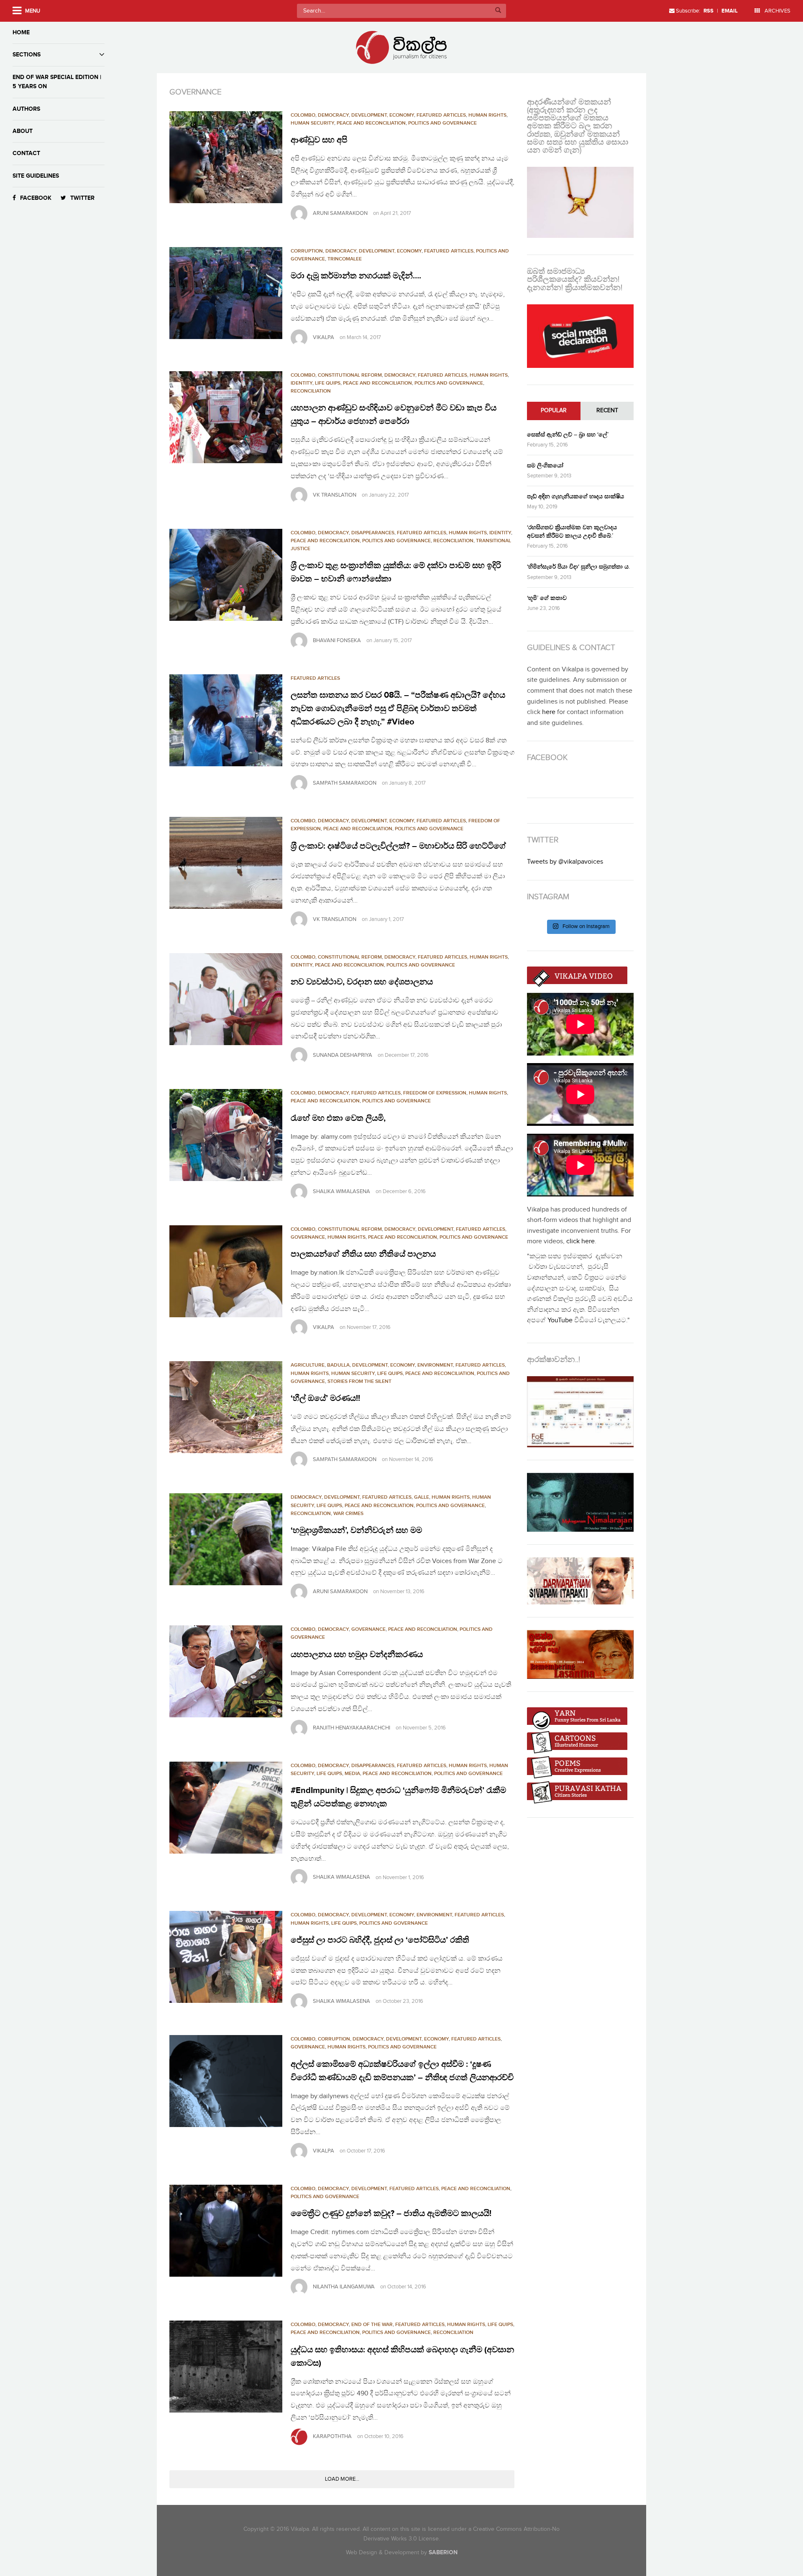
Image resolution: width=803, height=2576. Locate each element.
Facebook (36, 198)
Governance (308, 1237)
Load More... (342, 2479)
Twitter (82, 198)
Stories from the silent (359, 1381)
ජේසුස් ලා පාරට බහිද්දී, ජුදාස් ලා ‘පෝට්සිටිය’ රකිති (380, 1940)
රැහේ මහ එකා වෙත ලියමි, (338, 1118)
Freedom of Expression (435, 1093)
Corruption (307, 251)
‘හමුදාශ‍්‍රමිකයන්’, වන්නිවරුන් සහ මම (356, 1530)
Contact (26, 153)
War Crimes (348, 1514)
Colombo (303, 115)
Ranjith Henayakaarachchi (352, 1728)
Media (352, 1774)
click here (581, 1241)
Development (436, 1229)
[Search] (498, 11)
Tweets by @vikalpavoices (565, 862)
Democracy (333, 115)
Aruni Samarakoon (340, 213)
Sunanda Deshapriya (343, 1055)
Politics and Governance (442, 123)
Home (21, 32)
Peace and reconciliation (371, 123)
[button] (226, 157)
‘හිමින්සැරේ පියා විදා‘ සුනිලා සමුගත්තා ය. (578, 567)
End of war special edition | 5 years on (57, 82)
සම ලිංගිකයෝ (545, 465)
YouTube (560, 1320)
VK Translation (335, 495)
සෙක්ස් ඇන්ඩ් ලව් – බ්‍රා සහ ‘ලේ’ (568, 435)
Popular (554, 411)
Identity (302, 383)
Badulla (338, 1365)
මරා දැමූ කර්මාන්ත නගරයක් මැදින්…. (356, 276)
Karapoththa (332, 2436)
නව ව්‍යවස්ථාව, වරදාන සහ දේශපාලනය (362, 982)
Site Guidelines (36, 176)
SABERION (443, 2552)
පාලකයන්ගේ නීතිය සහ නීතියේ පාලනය (363, 1254)
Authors (26, 109)
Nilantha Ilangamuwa (344, 2287)
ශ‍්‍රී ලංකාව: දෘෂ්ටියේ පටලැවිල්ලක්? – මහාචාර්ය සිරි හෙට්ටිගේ (398, 846)
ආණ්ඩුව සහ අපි (319, 140)
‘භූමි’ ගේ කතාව (547, 598)
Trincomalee (345, 259)
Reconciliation (311, 391)
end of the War (372, 2325)
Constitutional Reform (350, 375)
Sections (27, 55)
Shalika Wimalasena (341, 1191)
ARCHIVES (777, 11)
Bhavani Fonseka (337, 640)
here (549, 712)
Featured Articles (441, 115)
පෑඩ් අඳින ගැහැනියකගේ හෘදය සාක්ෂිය (575, 496)
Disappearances (373, 533)
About (23, 131)
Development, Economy (383, 115)
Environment (435, 1365)
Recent (607, 411)
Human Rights (487, 115)
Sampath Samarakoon (345, 783)
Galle (422, 1497)
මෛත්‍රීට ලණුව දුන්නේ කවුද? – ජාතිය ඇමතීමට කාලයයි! (391, 2214)
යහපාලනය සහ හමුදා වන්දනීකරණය (357, 1655)
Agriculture (308, 1365)
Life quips (328, 383)
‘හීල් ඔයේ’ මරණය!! (325, 1398)
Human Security (312, 123)
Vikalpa (324, 337)
